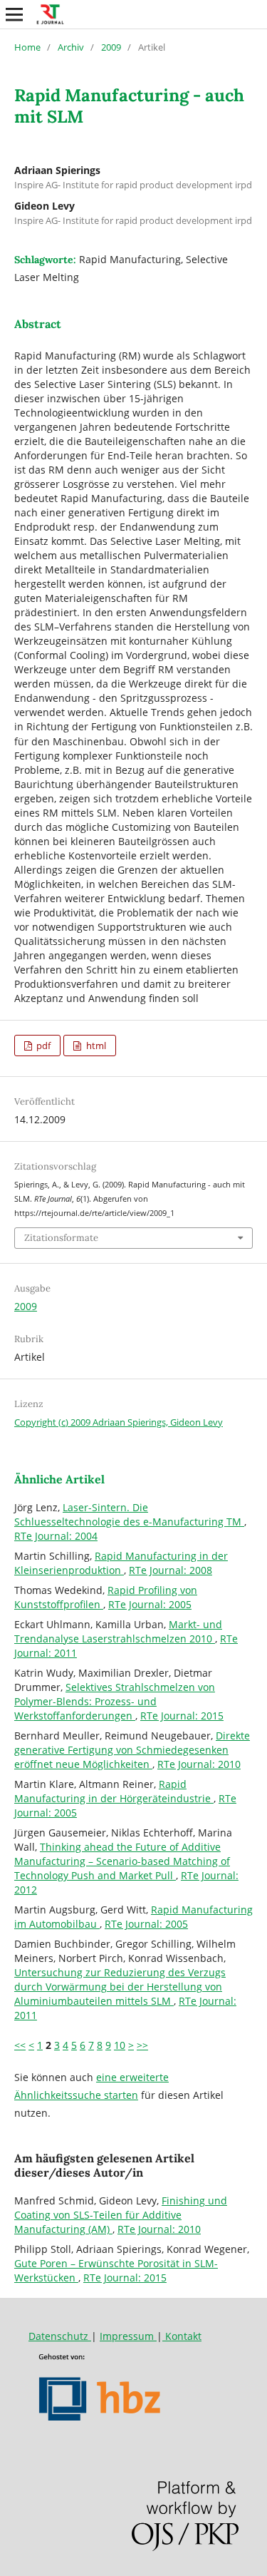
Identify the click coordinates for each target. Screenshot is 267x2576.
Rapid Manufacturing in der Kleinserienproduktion (121, 1563)
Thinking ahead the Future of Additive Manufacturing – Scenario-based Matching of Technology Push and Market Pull (122, 1861)
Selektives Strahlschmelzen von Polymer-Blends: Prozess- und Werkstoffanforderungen (115, 1701)
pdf (42, 1046)
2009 (111, 47)
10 (120, 2045)
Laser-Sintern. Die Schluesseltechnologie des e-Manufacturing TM (129, 1514)
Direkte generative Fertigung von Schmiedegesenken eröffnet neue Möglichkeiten (132, 1750)
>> (142, 2045)
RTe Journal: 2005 (150, 1604)
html (95, 1046)
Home (27, 47)
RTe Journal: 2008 (171, 1570)
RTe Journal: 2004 (56, 1536)
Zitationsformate (61, 1238)
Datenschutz (60, 2336)
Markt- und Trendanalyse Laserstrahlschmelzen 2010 (118, 1631)
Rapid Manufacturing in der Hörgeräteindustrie (114, 1791)
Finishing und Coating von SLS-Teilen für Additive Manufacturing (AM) (121, 2215)
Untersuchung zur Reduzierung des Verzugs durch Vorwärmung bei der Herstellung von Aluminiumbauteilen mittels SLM (120, 1987)
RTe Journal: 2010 (199, 1764)
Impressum (128, 2336)
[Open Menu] (14, 14)
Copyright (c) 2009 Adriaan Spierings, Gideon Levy (119, 1422)
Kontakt (182, 2336)
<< (20, 2045)
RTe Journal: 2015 (182, 1716)
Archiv (71, 47)
